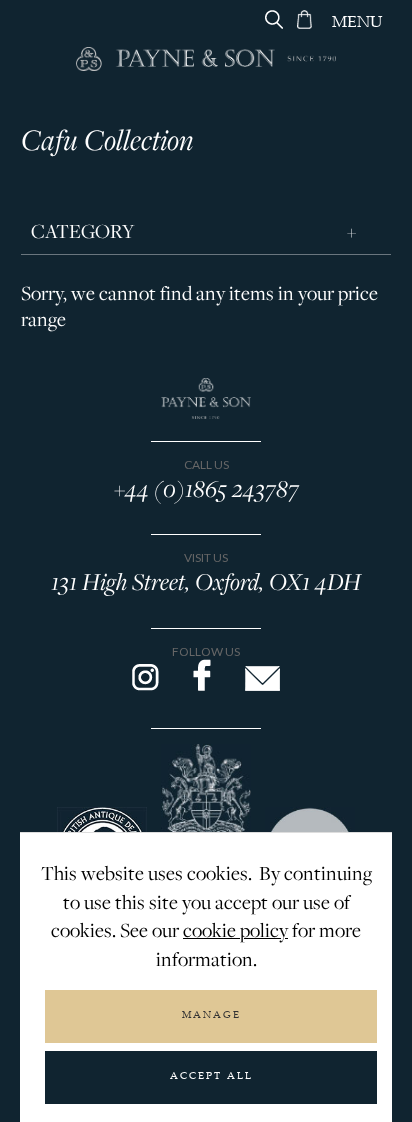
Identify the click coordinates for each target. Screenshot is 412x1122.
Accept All (211, 1077)
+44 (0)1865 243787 (206, 488)
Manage (211, 1016)
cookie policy (235, 930)
